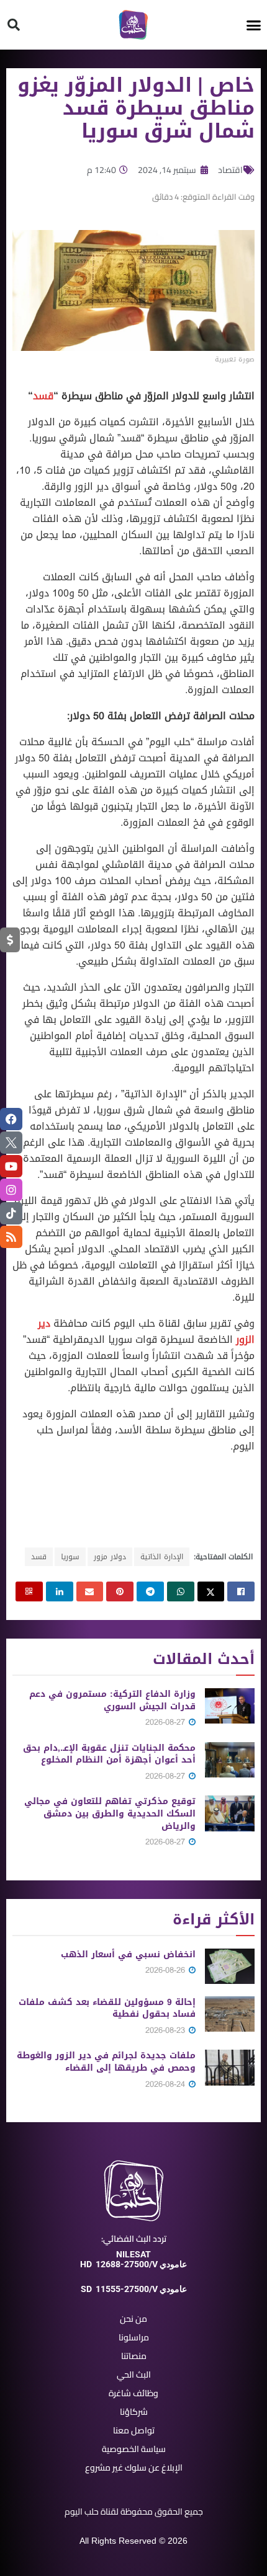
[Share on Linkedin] (60, 1591)
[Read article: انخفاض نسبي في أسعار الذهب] (230, 1966)
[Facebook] (11, 1119)
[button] (254, 25)
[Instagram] (11, 1190)
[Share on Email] (90, 1591)
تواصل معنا (134, 2430)
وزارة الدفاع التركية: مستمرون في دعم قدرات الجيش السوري (112, 1700)
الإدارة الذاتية (162, 1557)
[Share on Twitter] (211, 1591)
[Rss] (11, 1237)
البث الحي (134, 2375)
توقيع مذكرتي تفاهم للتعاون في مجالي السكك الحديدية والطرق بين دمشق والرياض (110, 1813)
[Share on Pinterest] (120, 1591)
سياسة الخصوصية (134, 2449)
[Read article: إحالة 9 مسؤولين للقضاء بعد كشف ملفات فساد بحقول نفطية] (230, 2014)
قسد (43, 396)
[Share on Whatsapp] (181, 1591)
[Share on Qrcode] (29, 1591)
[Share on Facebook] (241, 1591)
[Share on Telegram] (150, 1591)
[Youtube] (11, 1166)
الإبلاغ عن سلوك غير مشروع (134, 2468)
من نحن (133, 2319)
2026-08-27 (166, 1722)
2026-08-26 (166, 1970)
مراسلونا (134, 2337)
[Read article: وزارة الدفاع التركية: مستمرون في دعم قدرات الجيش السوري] (230, 1706)
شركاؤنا (134, 2412)
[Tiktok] (11, 1213)
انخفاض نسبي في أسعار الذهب (128, 1954)
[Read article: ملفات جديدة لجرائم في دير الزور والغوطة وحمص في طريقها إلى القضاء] (230, 2067)
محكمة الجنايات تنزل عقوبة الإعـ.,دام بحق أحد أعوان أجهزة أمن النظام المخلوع (109, 1754)
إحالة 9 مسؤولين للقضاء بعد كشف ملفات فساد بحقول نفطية (107, 2008)
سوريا (70, 1557)
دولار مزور (110, 1557)
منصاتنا (134, 2356)
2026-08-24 (166, 2084)
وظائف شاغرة (133, 2393)
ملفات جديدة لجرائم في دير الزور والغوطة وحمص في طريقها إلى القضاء (106, 2062)
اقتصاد (230, 170)
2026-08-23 (166, 2030)
